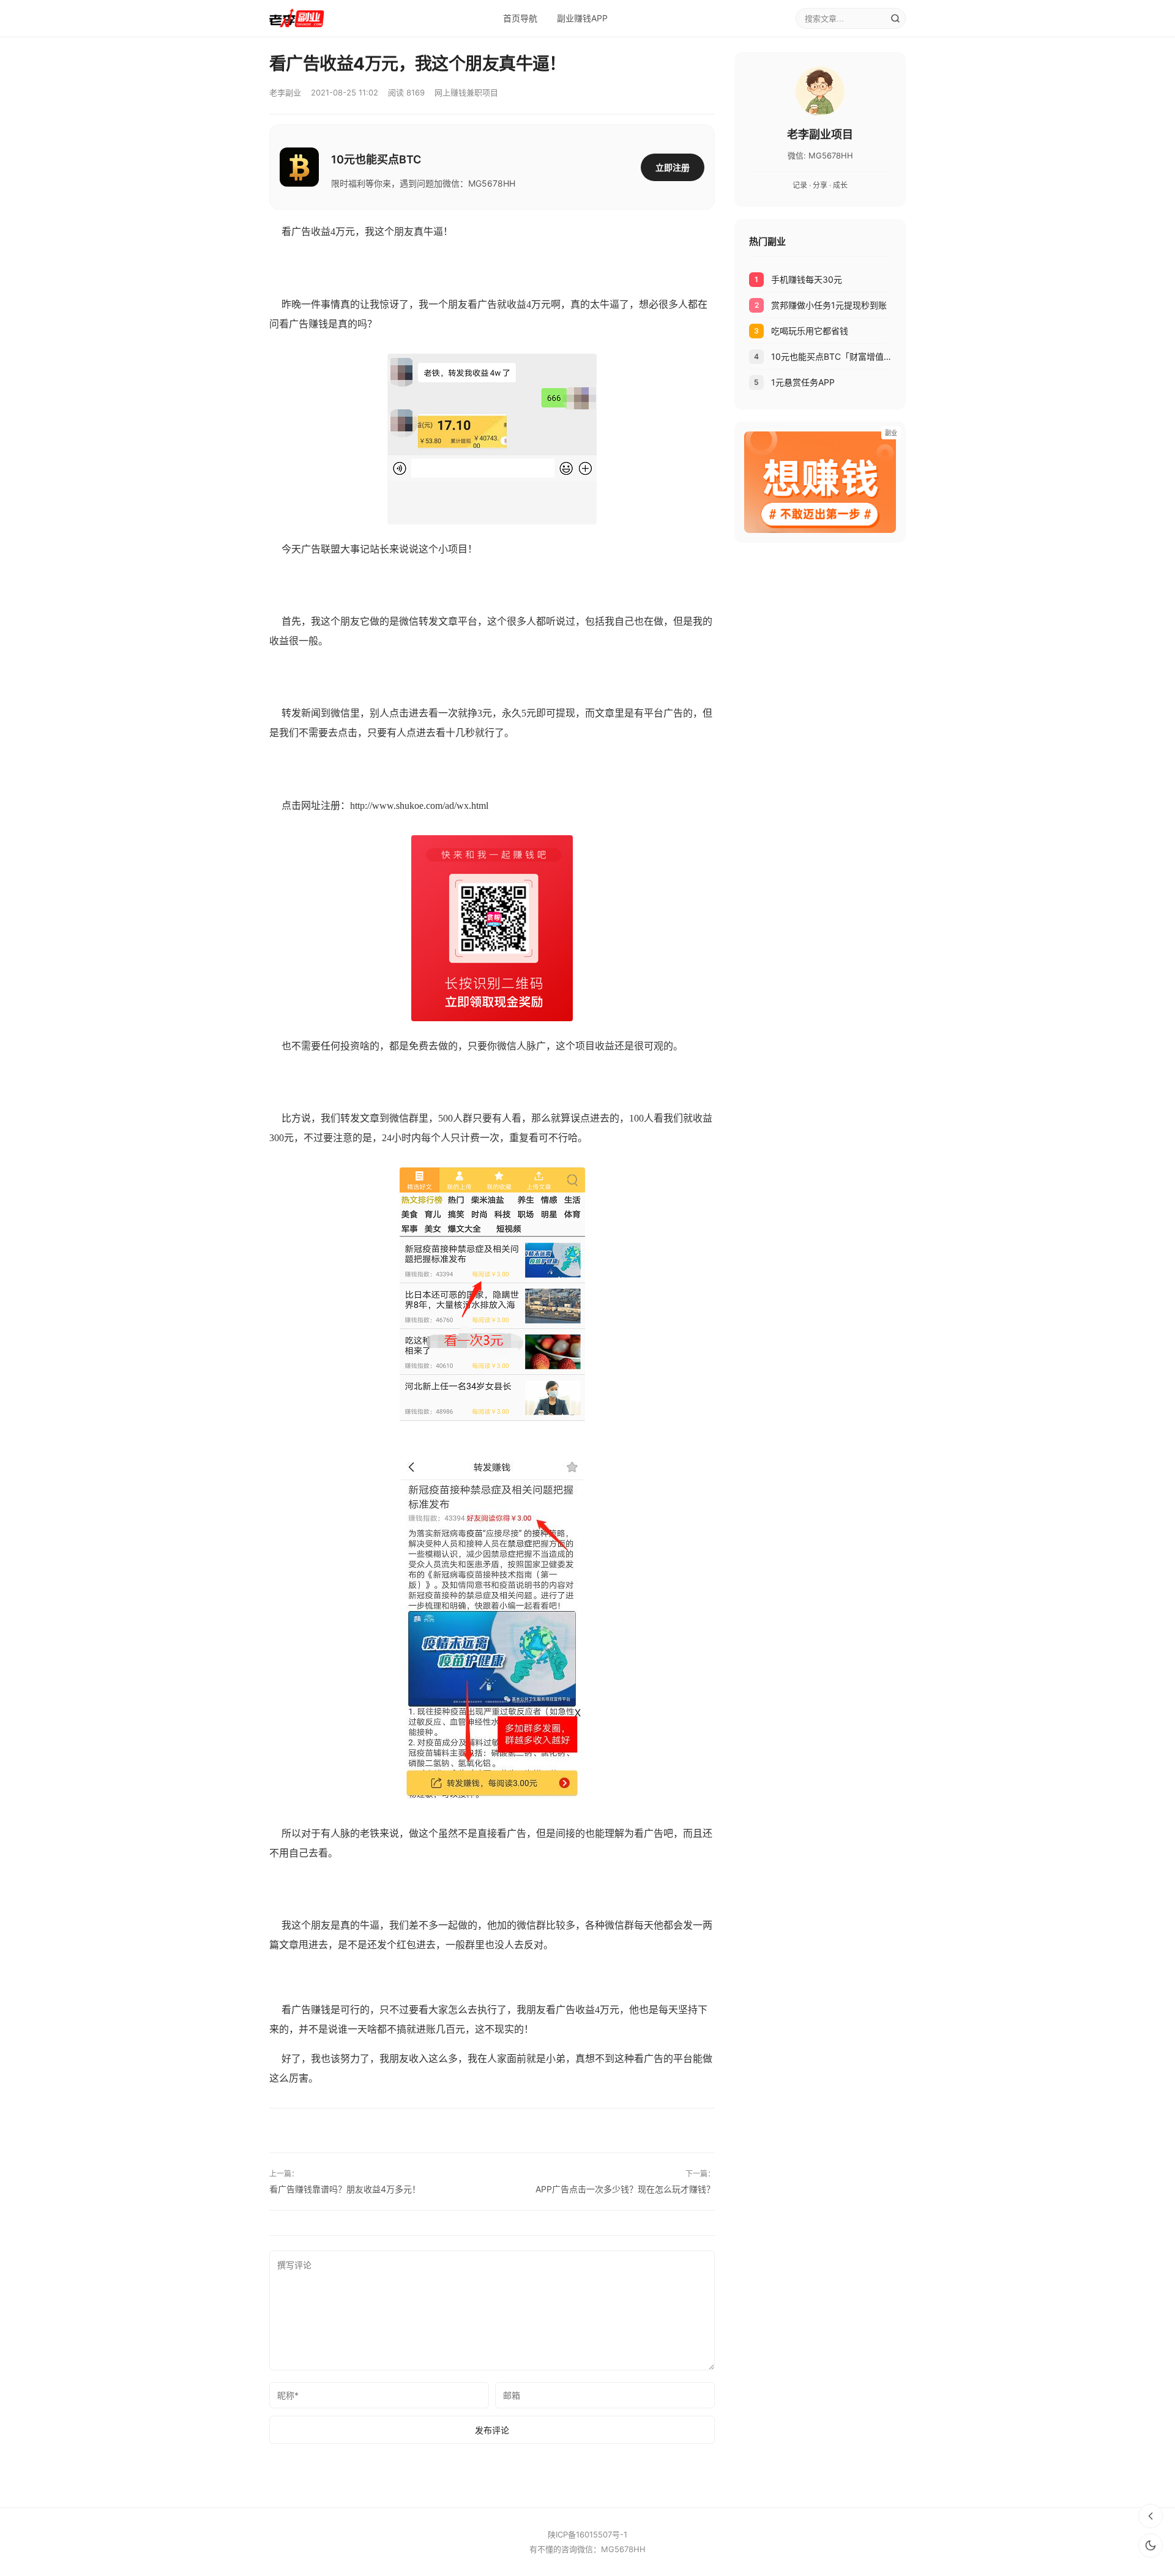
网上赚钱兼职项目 (466, 92)
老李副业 (285, 92)
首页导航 (520, 18)
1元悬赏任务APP (803, 382)
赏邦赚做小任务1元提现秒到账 (829, 305)
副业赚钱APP (582, 18)
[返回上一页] (1151, 2516)
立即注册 (673, 167)
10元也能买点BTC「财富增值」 (831, 356)
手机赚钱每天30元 (807, 279)
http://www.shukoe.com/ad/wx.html (419, 806)
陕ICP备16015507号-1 (587, 2534)
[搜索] (895, 18)
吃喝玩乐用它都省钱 (810, 331)
